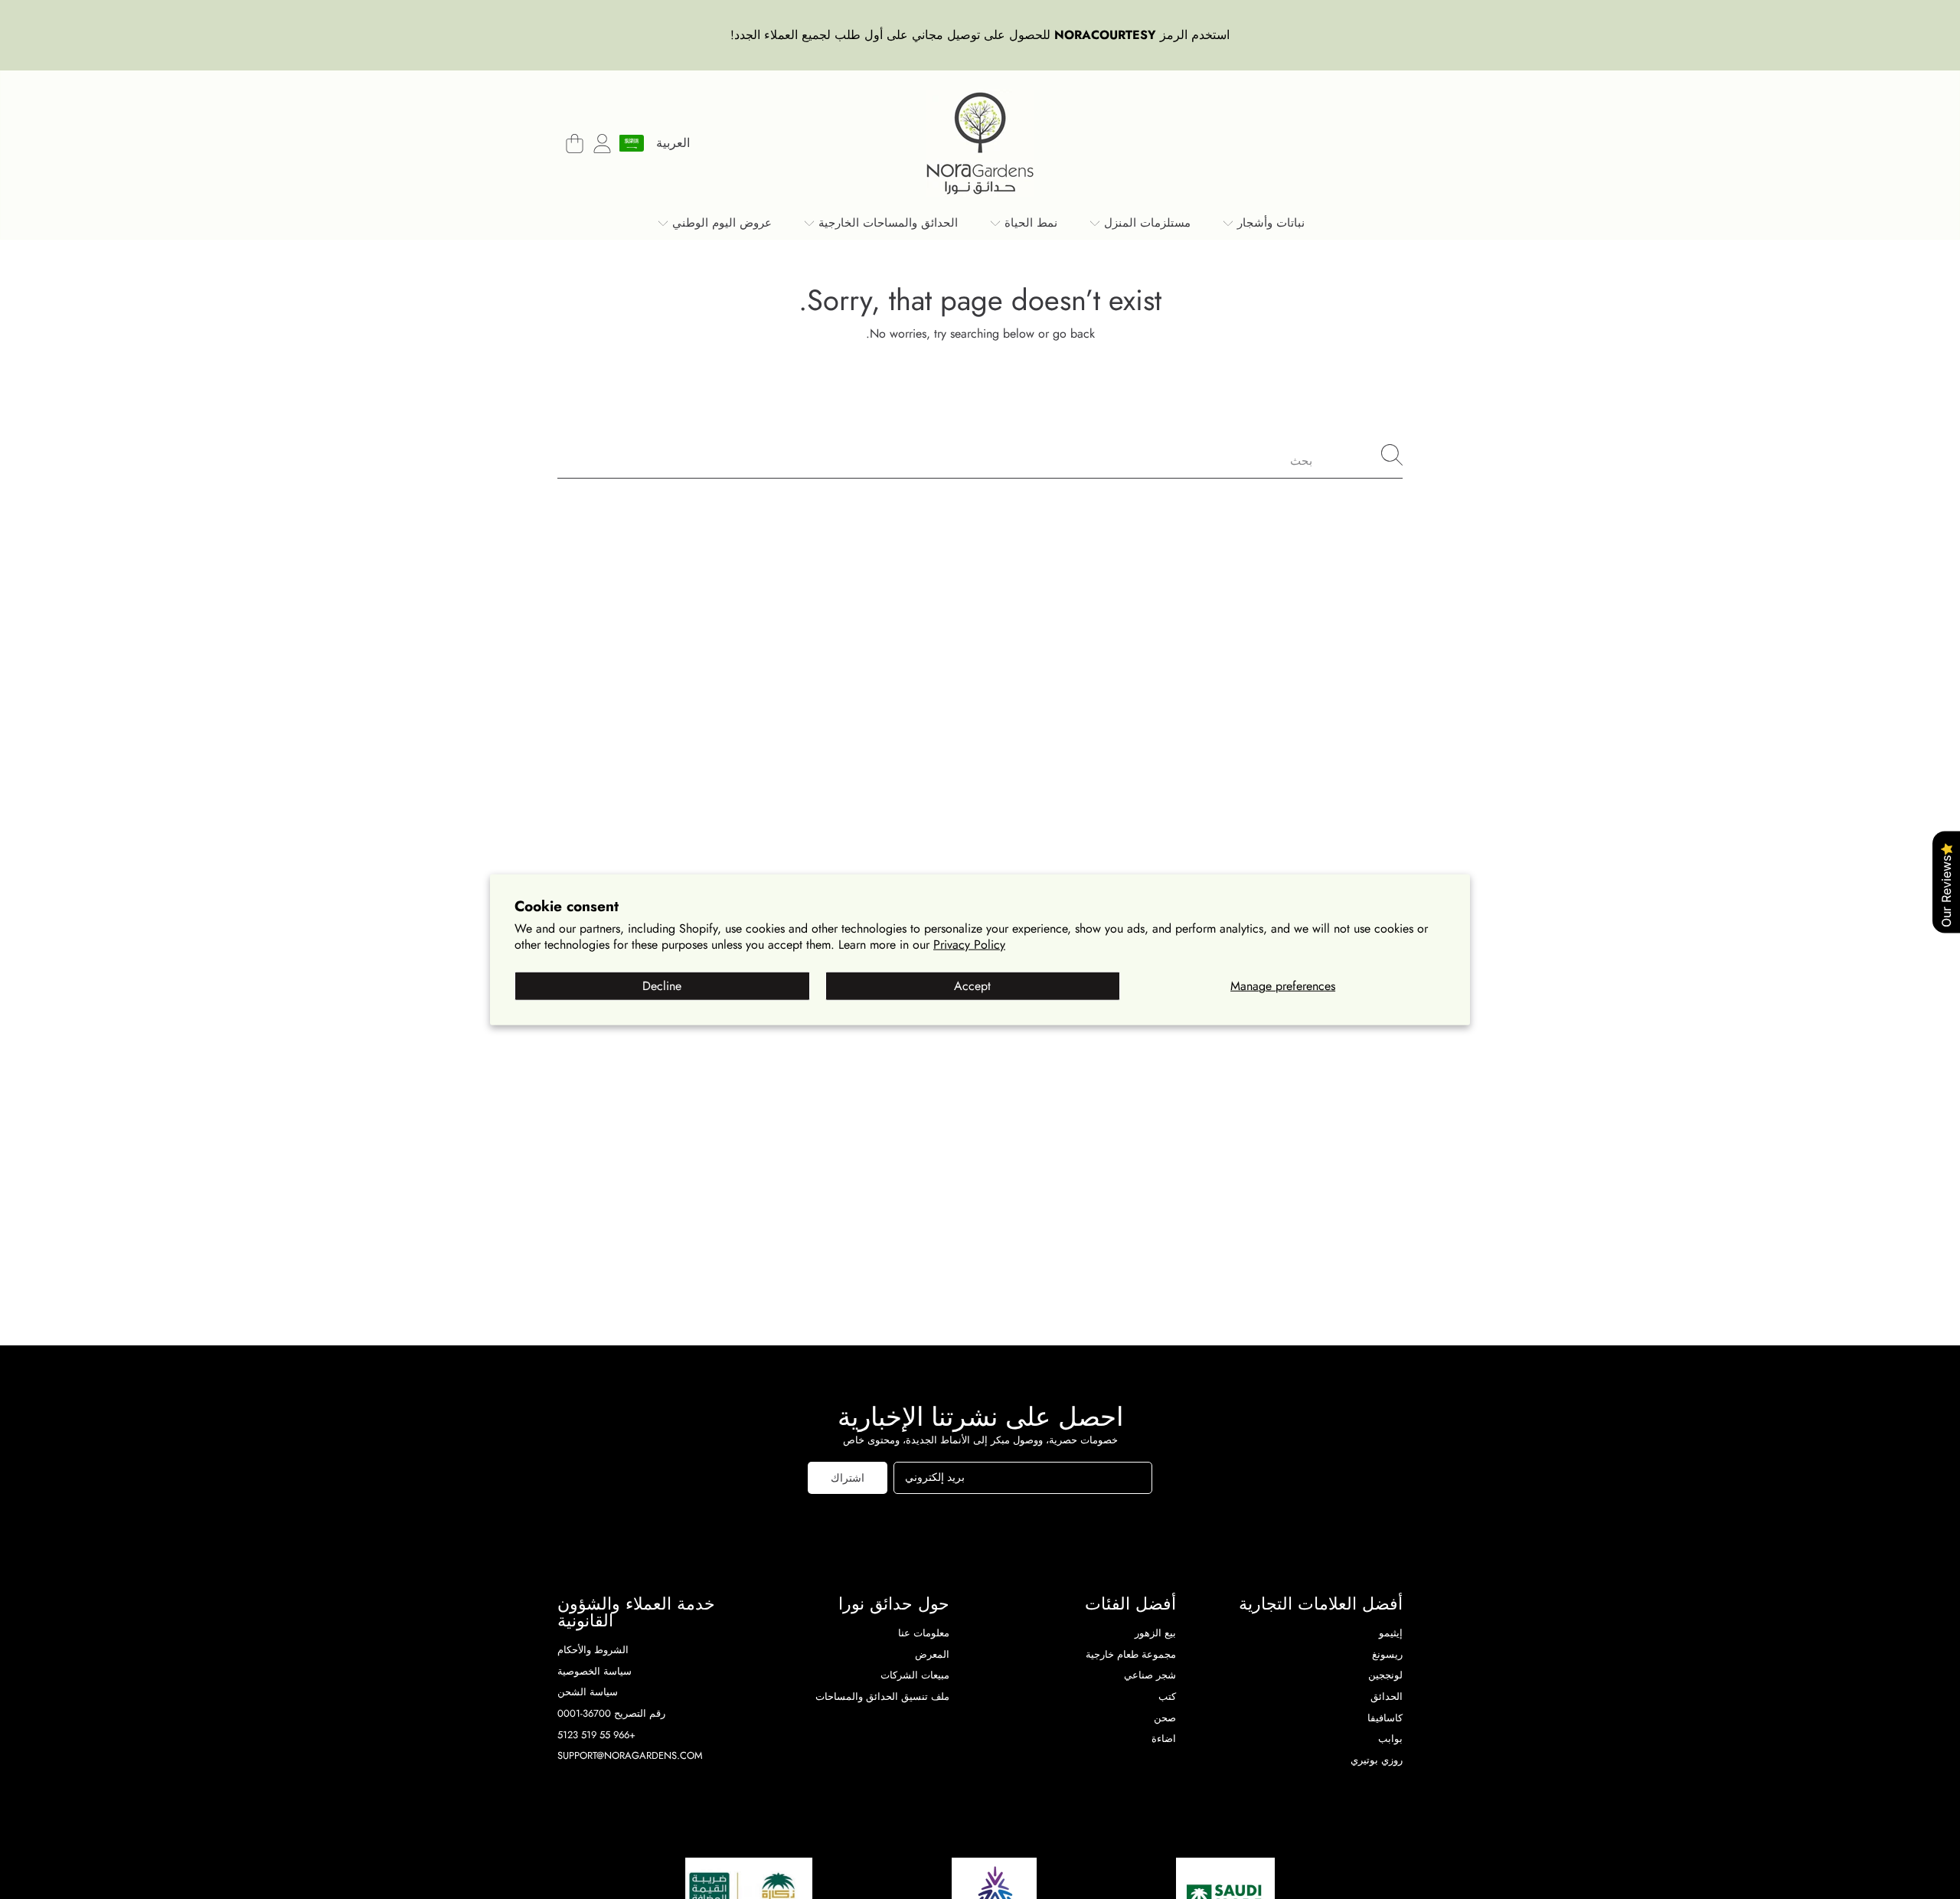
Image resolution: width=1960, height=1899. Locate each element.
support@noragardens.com (630, 1755)
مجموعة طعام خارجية (1131, 1654)
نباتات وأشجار (1269, 223)
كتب (1167, 1696)
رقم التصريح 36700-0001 (611, 1713)
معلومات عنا (924, 1633)
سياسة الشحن (588, 1692)
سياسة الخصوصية (595, 1671)
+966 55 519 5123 (596, 1735)
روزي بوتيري (1377, 1760)
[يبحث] (1392, 455)
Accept (972, 986)
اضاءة (1164, 1739)
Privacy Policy (969, 944)
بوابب (1390, 1739)
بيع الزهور (1155, 1633)
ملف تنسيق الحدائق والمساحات (882, 1696)
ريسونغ (1387, 1654)
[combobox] (980, 455)
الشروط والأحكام (593, 1650)
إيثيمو (1391, 1633)
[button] (574, 143)
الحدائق (1387, 1696)
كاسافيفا (1385, 1718)
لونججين (1385, 1675)
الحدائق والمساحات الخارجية (886, 223)
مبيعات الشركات (915, 1675)
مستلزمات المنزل (1145, 223)
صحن (1165, 1718)
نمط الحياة (1029, 223)
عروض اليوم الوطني (720, 223)
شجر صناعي (1150, 1675)
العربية (673, 143)
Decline (662, 986)
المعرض (932, 1654)
